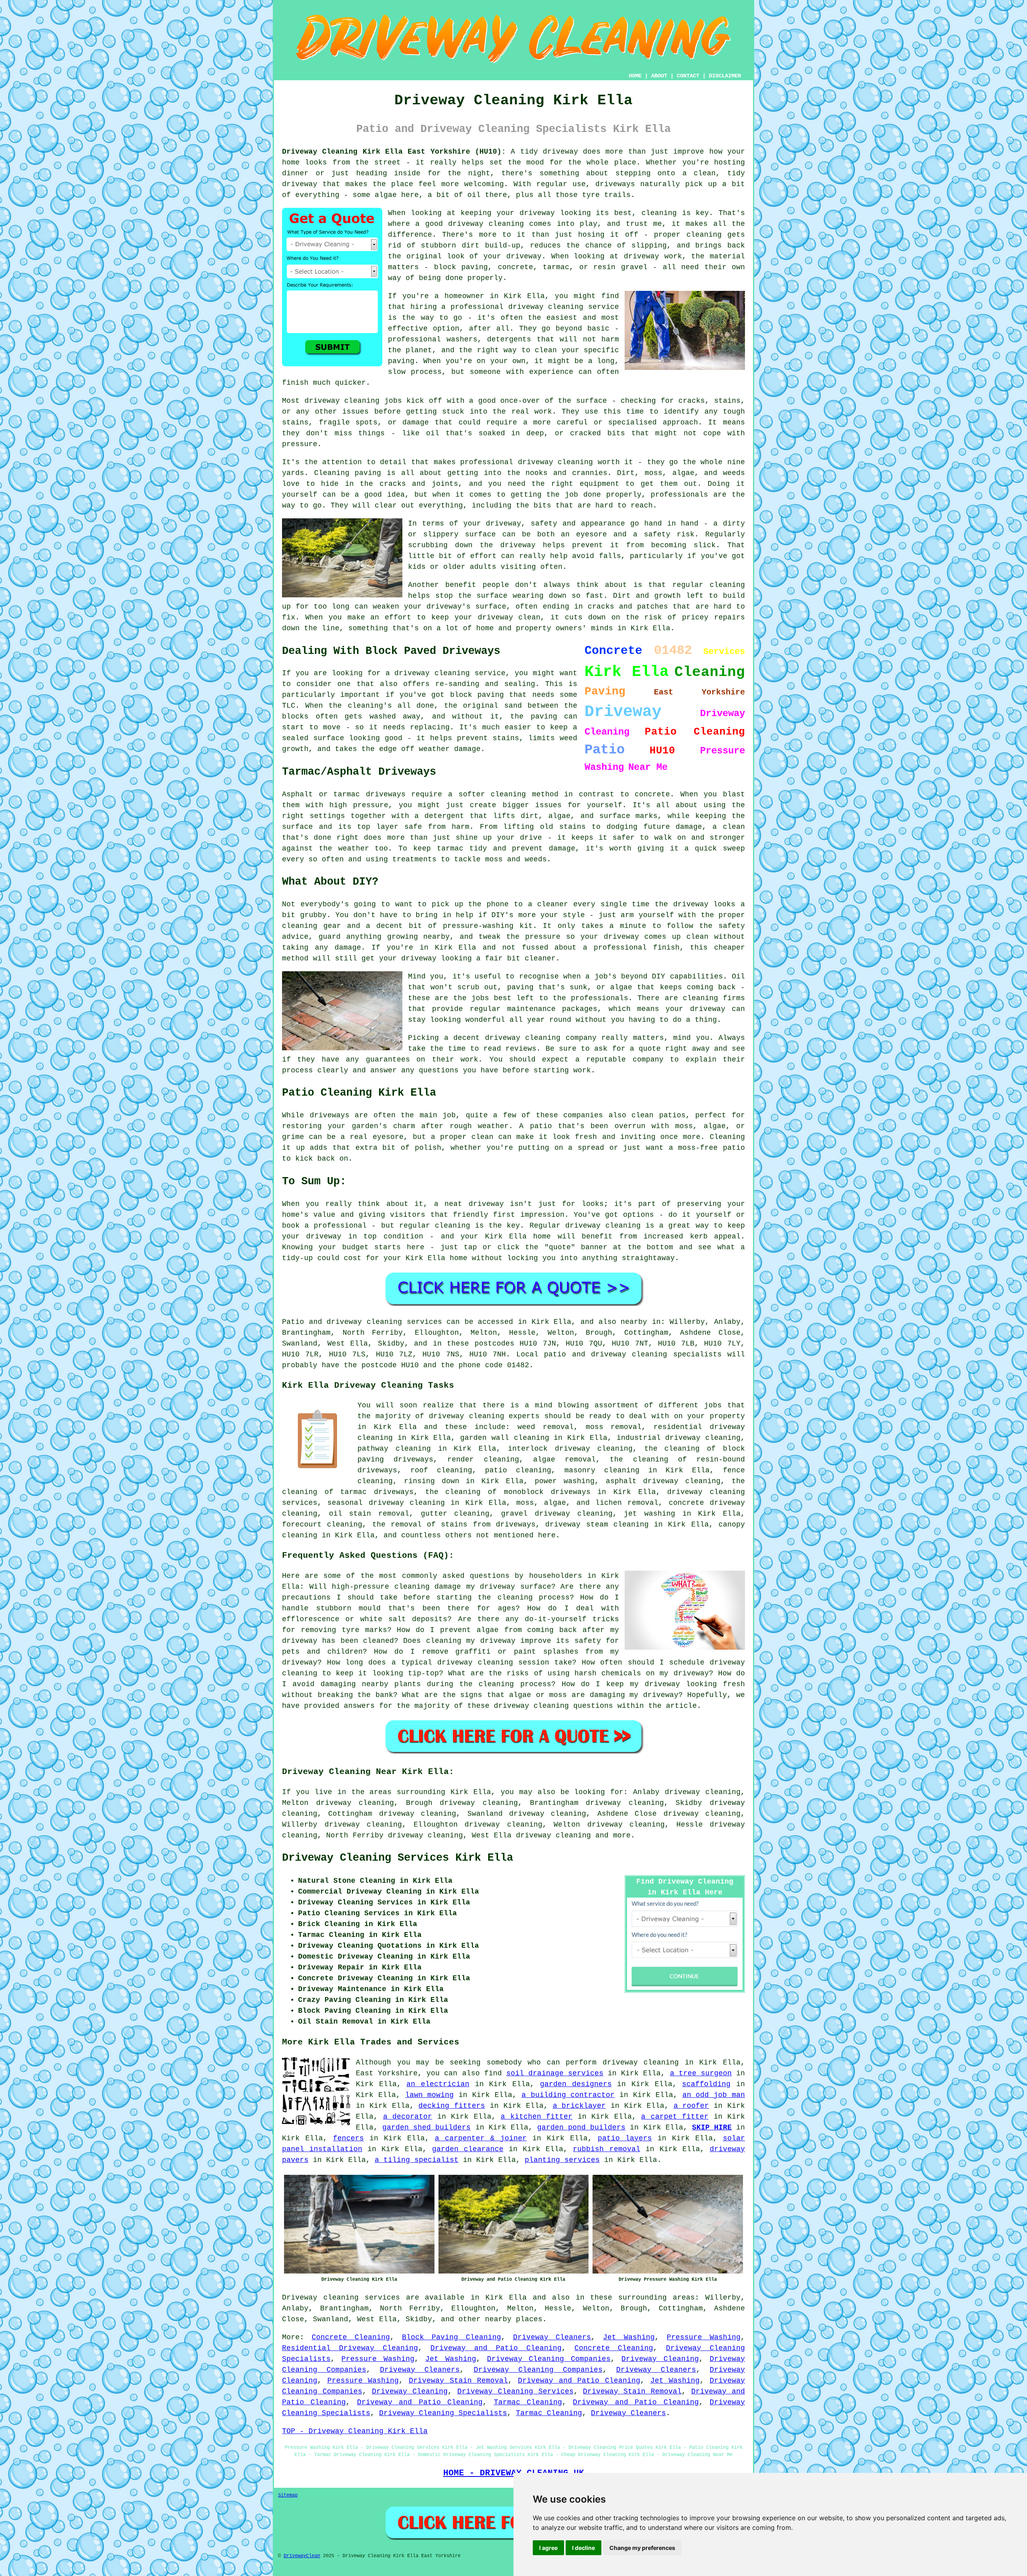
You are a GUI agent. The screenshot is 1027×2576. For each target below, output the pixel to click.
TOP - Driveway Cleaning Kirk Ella (355, 2431)
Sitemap (288, 2495)
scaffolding (706, 2084)
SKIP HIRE (712, 2127)
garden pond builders (581, 2127)
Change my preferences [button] (642, 2548)
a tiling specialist (417, 2160)
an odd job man (714, 2095)
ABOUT (659, 76)
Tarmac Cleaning (528, 2402)
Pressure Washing (704, 2337)
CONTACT (688, 76)
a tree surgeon (701, 2073)
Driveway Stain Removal (458, 2381)
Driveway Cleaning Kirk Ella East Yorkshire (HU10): (394, 152)
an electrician (438, 2084)
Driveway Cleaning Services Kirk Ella (398, 1858)
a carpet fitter (675, 2117)
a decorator (408, 2117)
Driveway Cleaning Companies (549, 2359)
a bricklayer (579, 2106)
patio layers (625, 2138)
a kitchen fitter (537, 2117)
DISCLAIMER (725, 76)
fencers (348, 2138)
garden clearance (468, 2149)
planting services (562, 2160)
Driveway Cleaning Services (516, 2391)
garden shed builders (426, 2127)
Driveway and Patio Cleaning (496, 2348)
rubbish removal (606, 2149)
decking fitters (452, 2106)
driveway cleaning (553, 1835)
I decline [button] (584, 2548)
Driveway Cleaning (660, 2359)
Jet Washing (629, 2337)
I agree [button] (548, 2548)
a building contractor (568, 2095)
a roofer (691, 2106)
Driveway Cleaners (552, 2337)
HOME (635, 76)
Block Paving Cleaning (452, 2337)
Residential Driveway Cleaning (350, 2348)
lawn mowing (430, 2095)
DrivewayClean (302, 2556)
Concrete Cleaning (351, 2337)
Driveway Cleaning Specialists (443, 2413)
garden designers (576, 2084)
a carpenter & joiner (481, 2138)
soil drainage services (555, 2073)
